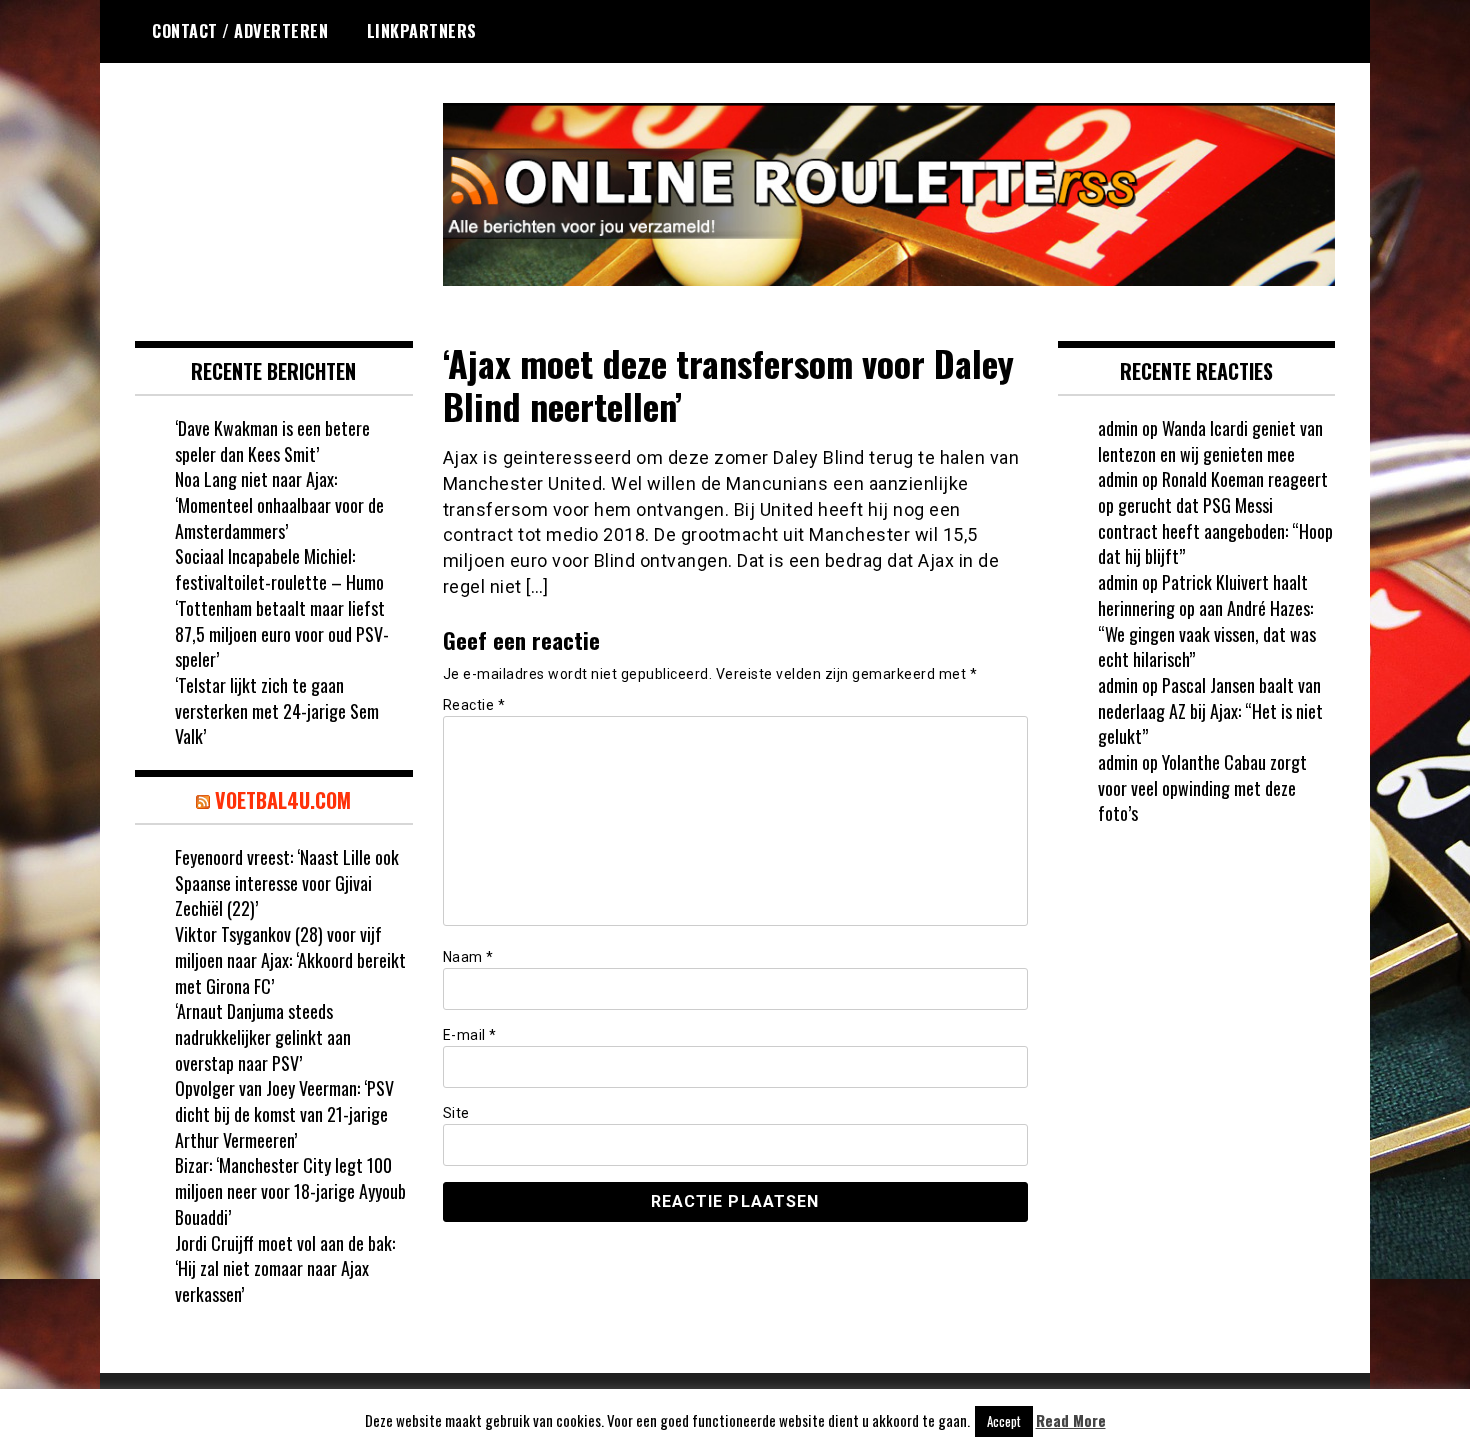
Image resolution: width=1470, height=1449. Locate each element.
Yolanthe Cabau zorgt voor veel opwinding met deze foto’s (1202, 787)
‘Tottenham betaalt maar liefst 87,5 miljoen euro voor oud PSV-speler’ (282, 633)
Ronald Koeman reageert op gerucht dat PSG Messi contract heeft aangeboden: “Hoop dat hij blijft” (1215, 517)
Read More (1071, 1420)
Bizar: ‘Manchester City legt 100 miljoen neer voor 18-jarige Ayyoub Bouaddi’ (290, 1190)
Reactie (474, 705)
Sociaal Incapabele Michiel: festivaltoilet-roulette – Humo (279, 569)
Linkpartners (422, 31)
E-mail (470, 1035)
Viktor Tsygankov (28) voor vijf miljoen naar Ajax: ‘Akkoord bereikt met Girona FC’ (290, 959)
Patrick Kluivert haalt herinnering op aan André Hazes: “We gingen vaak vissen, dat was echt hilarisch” (1207, 620)
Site (456, 1113)
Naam (468, 957)
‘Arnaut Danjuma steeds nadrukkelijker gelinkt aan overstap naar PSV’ (263, 1036)
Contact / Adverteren (240, 31)
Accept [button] (1004, 1421)
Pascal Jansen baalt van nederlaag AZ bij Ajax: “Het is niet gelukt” (1210, 710)
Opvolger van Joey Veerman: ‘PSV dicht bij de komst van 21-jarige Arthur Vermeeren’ (284, 1113)
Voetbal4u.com (283, 800)
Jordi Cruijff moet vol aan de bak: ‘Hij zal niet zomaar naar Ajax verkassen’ (285, 1268)
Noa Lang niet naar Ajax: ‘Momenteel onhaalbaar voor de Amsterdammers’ (279, 504)
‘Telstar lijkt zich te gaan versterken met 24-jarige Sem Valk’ (277, 710)
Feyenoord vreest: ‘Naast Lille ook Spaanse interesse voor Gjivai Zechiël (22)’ (287, 882)
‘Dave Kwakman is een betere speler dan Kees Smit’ (272, 441)
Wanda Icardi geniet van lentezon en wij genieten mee (1210, 441)
